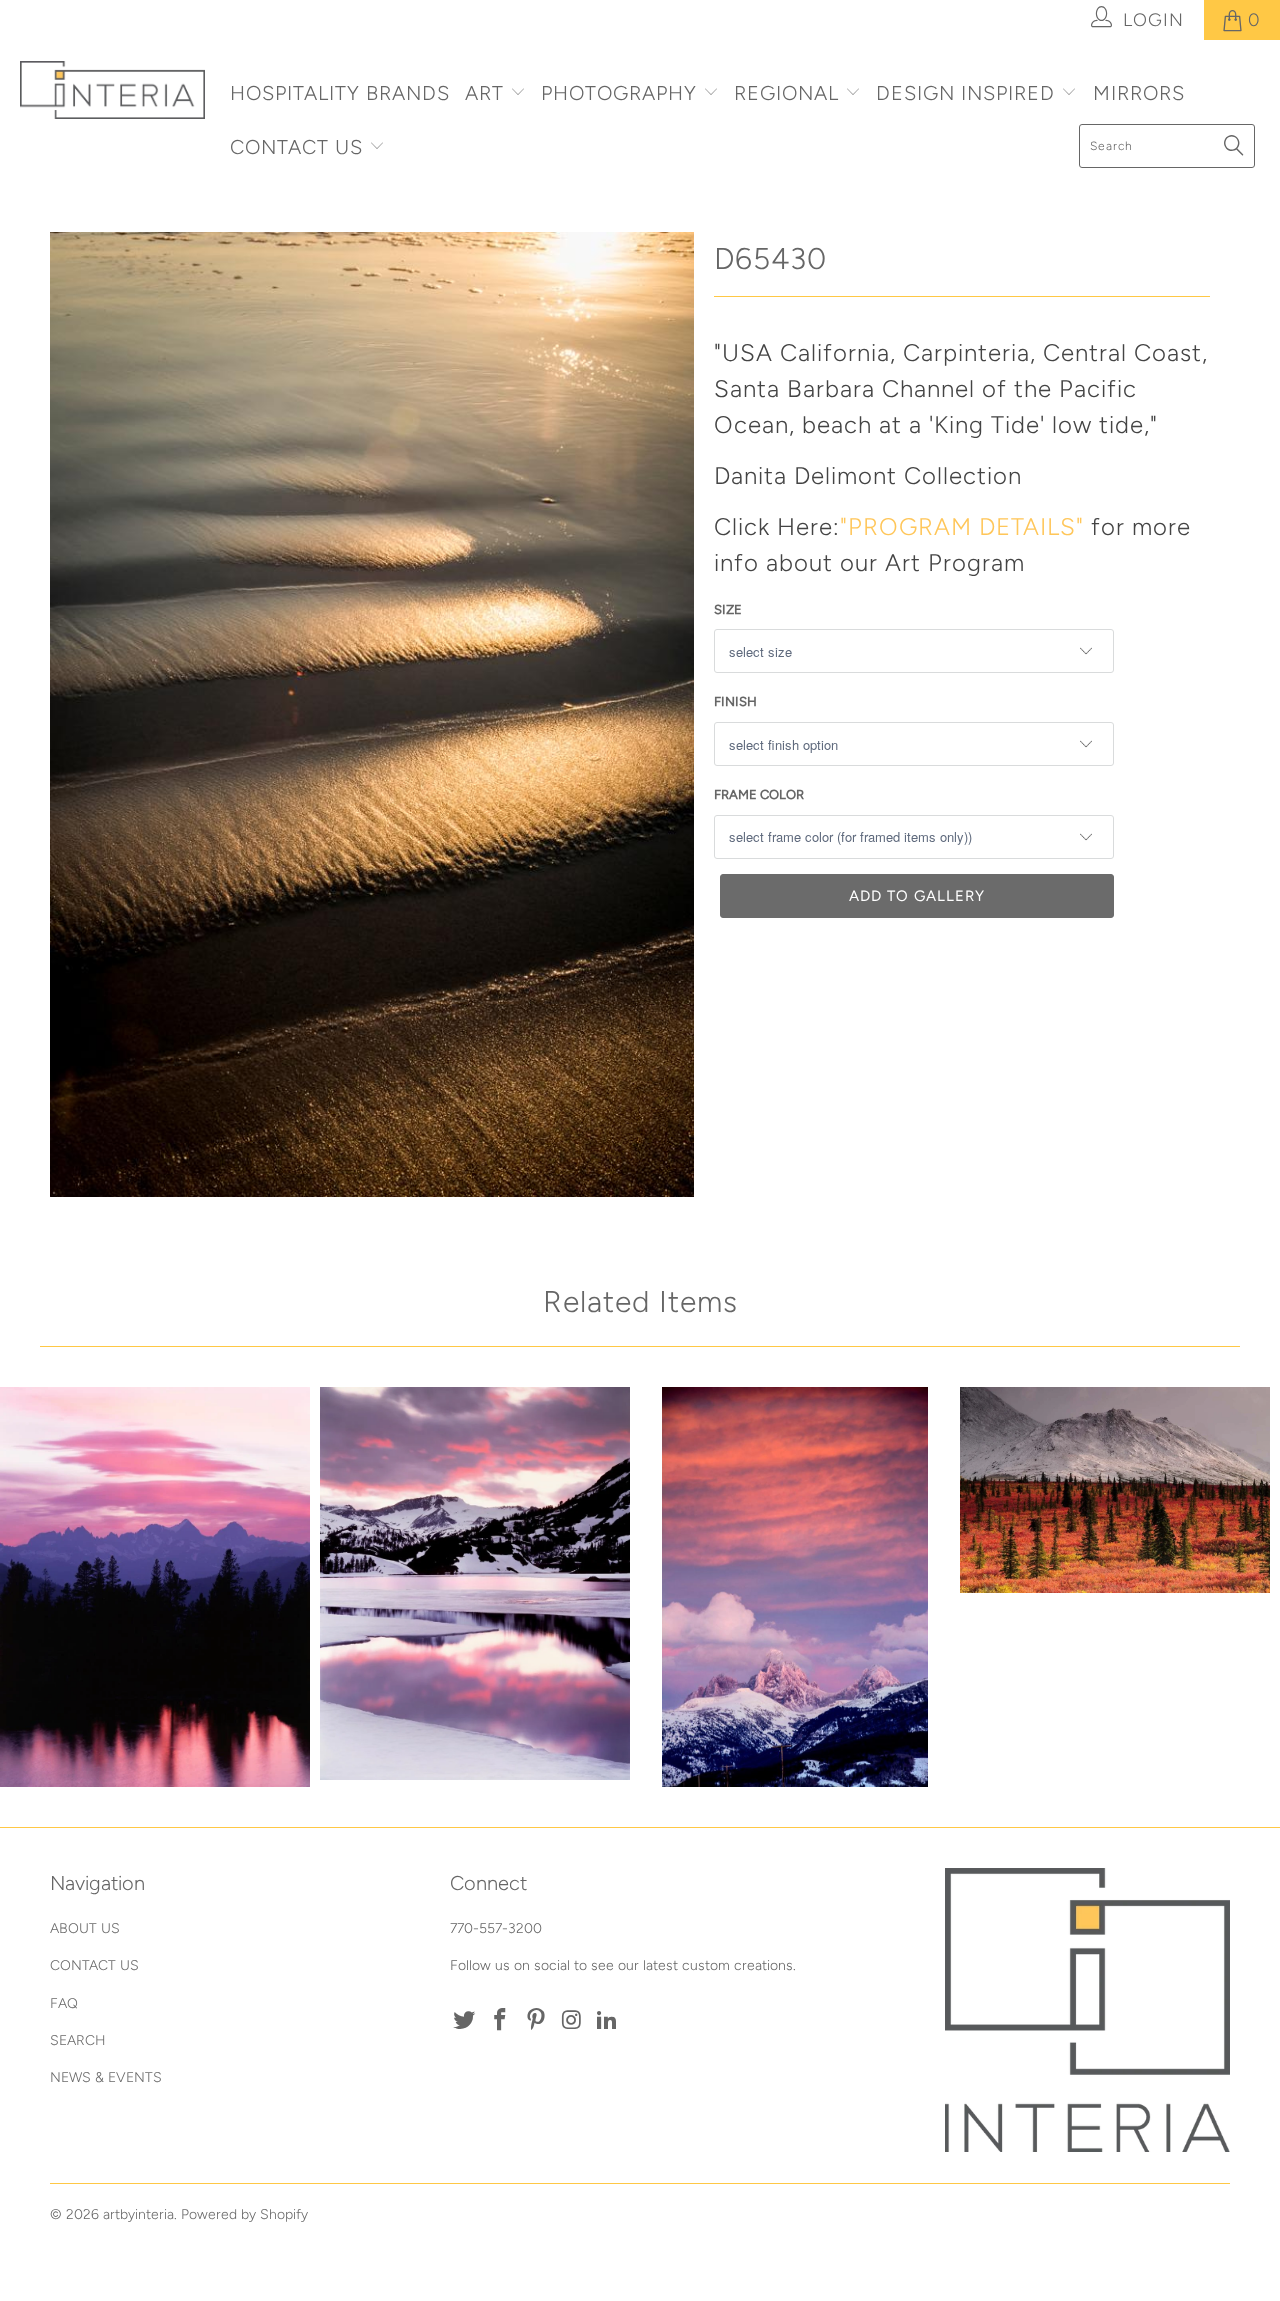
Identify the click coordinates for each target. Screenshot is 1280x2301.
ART (484, 93)
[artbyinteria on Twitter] (465, 2021)
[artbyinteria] (112, 90)
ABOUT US (85, 1928)
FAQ (64, 2003)
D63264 (795, 1587)
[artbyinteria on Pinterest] (536, 2021)
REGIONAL (786, 93)
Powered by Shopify (244, 2214)
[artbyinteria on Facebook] (501, 2021)
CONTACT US (299, 147)
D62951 (475, 1583)
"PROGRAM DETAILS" (962, 526)
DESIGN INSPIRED (965, 93)
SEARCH (78, 2040)
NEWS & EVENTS (106, 2077)
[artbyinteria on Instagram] (572, 2021)
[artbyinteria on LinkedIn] (608, 2021)
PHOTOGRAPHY (619, 93)
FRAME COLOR (759, 794)
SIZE (728, 609)
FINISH (735, 701)
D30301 (1115, 1490)
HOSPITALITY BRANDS (340, 93)
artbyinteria (138, 2214)
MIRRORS (1139, 93)
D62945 (155, 1587)
